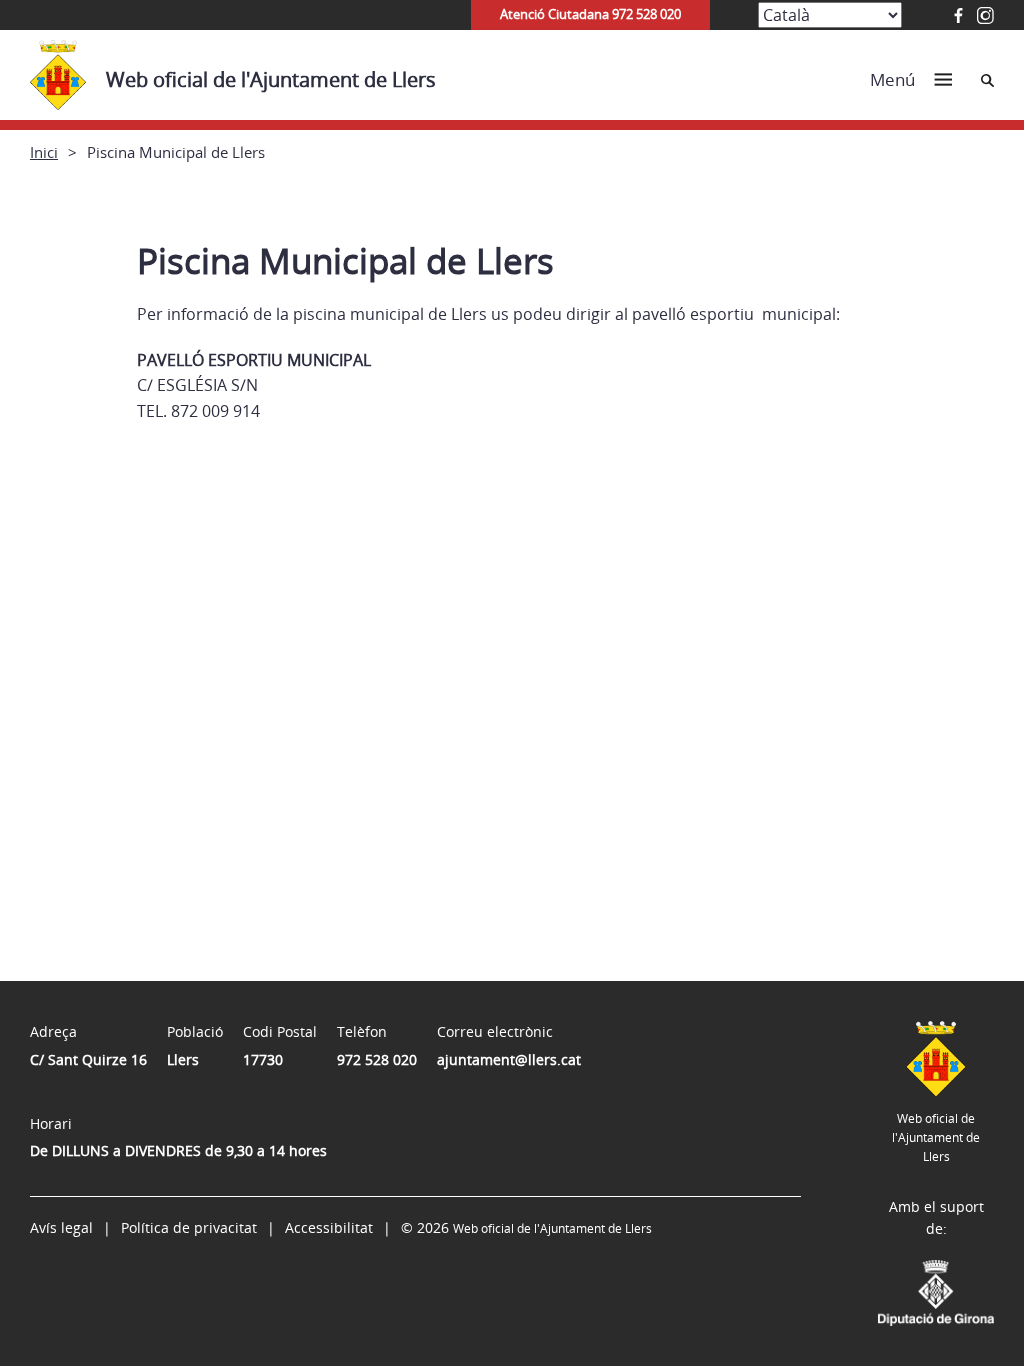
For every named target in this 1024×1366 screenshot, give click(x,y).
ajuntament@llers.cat (509, 1059)
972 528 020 (377, 1059)
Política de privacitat (189, 1227)
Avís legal (61, 1227)
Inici (44, 152)
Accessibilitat (329, 1227)
